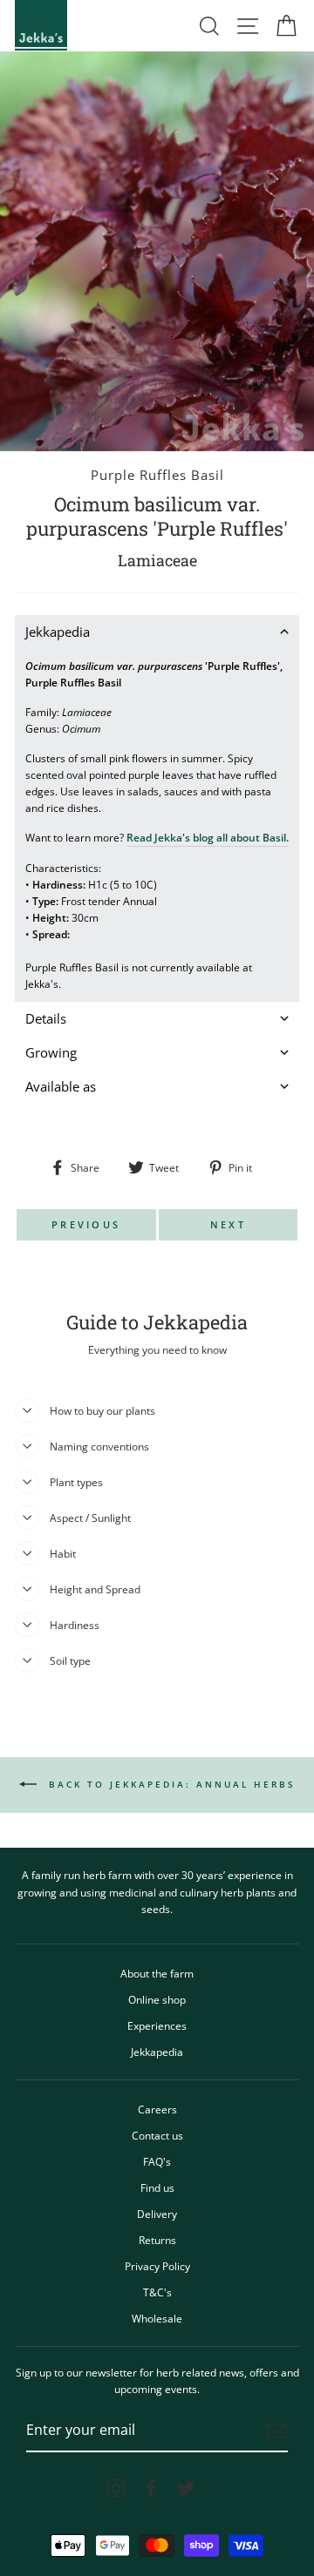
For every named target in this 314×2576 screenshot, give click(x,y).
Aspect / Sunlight (90, 1518)
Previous (86, 1224)
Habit (63, 1553)
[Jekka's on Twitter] (186, 2488)
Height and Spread (95, 1589)
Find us (157, 2187)
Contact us (157, 2135)
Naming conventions (99, 1446)
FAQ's (157, 2161)
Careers (157, 2109)
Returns (157, 2240)
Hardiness (75, 1625)
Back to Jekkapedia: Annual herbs (170, 1784)
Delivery (157, 2214)
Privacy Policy (157, 2266)
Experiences (157, 2025)
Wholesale (157, 2318)
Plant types (76, 1482)
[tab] (157, 632)
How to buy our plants (102, 1410)
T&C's (157, 2292)
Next (228, 1224)
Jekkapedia (157, 2052)
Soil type (70, 1660)
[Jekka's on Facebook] (151, 2488)
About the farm (157, 1973)
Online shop (157, 1999)
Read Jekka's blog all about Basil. (208, 837)
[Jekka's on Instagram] (116, 2488)
